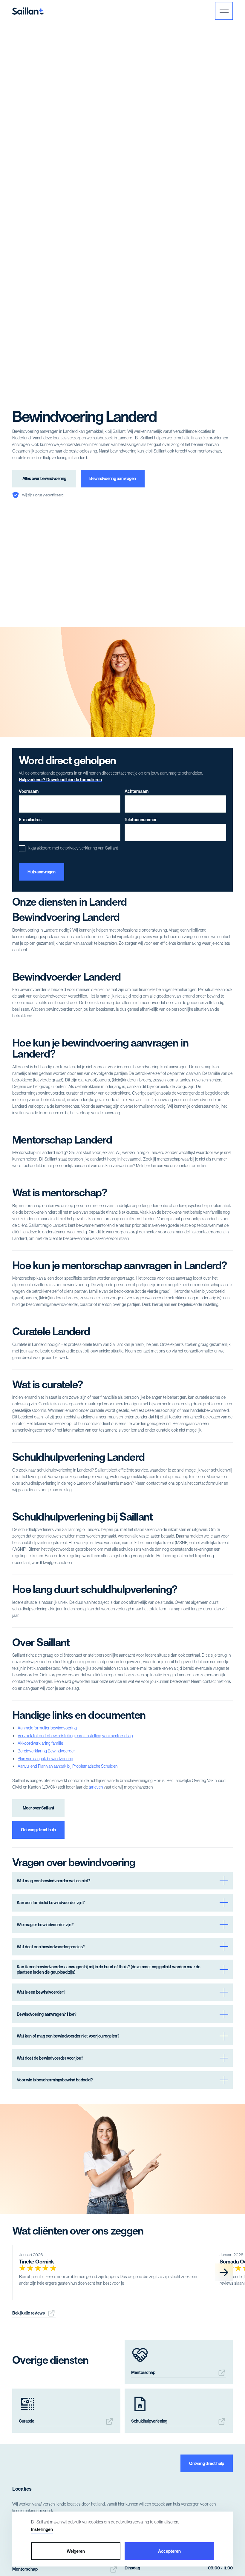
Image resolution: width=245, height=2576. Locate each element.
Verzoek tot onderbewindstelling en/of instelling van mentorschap (75, 1736)
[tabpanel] (110, 2272)
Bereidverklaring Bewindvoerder (46, 1751)
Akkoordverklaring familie (40, 1743)
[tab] (240, 2303)
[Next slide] (224, 2272)
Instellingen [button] (42, 2529)
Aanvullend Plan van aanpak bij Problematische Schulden (68, 1766)
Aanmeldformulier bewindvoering (47, 1728)
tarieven (96, 1787)
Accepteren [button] (169, 2551)
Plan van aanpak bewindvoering (45, 1759)
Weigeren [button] (76, 2551)
